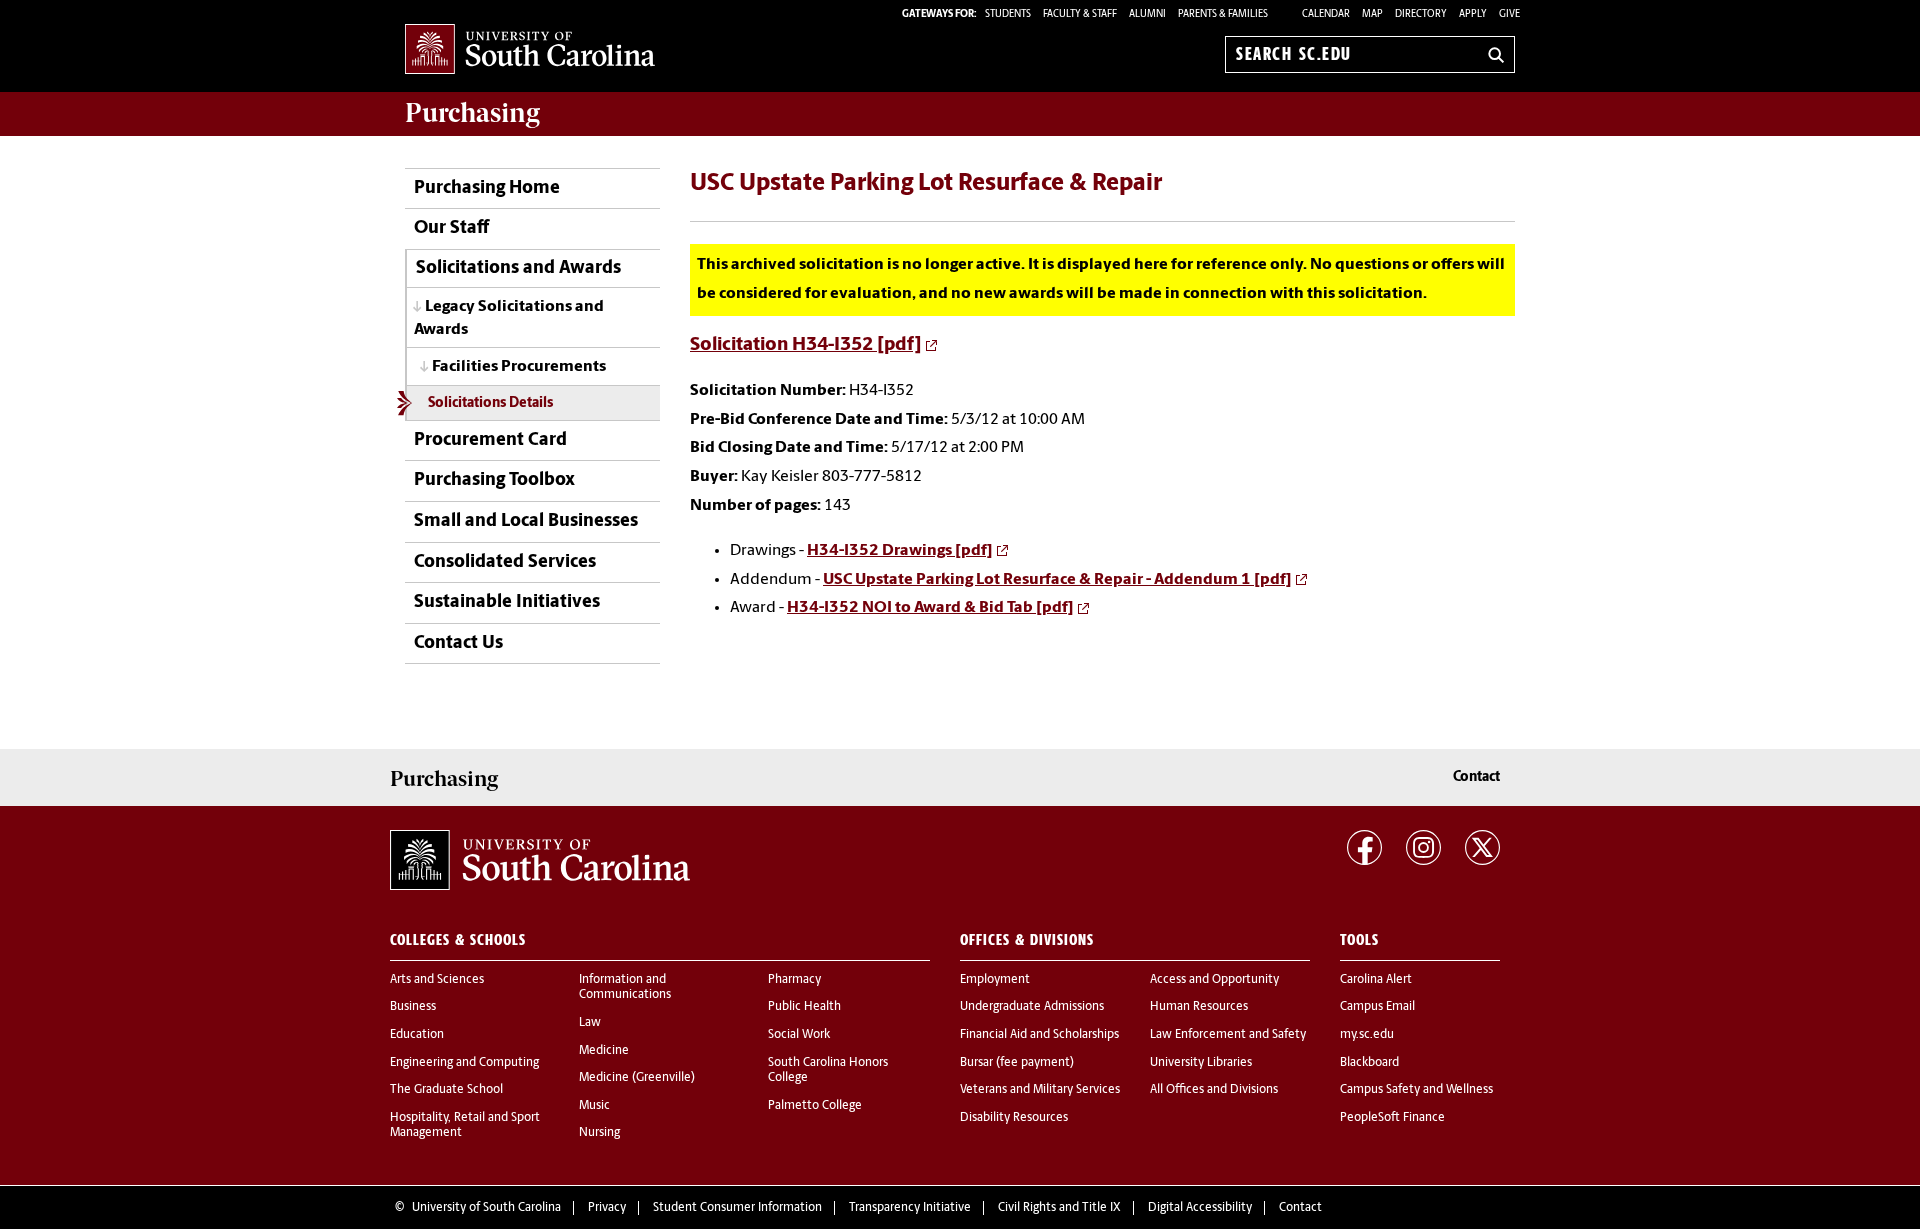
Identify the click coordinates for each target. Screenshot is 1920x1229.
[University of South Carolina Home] (530, 50)
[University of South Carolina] (540, 860)
